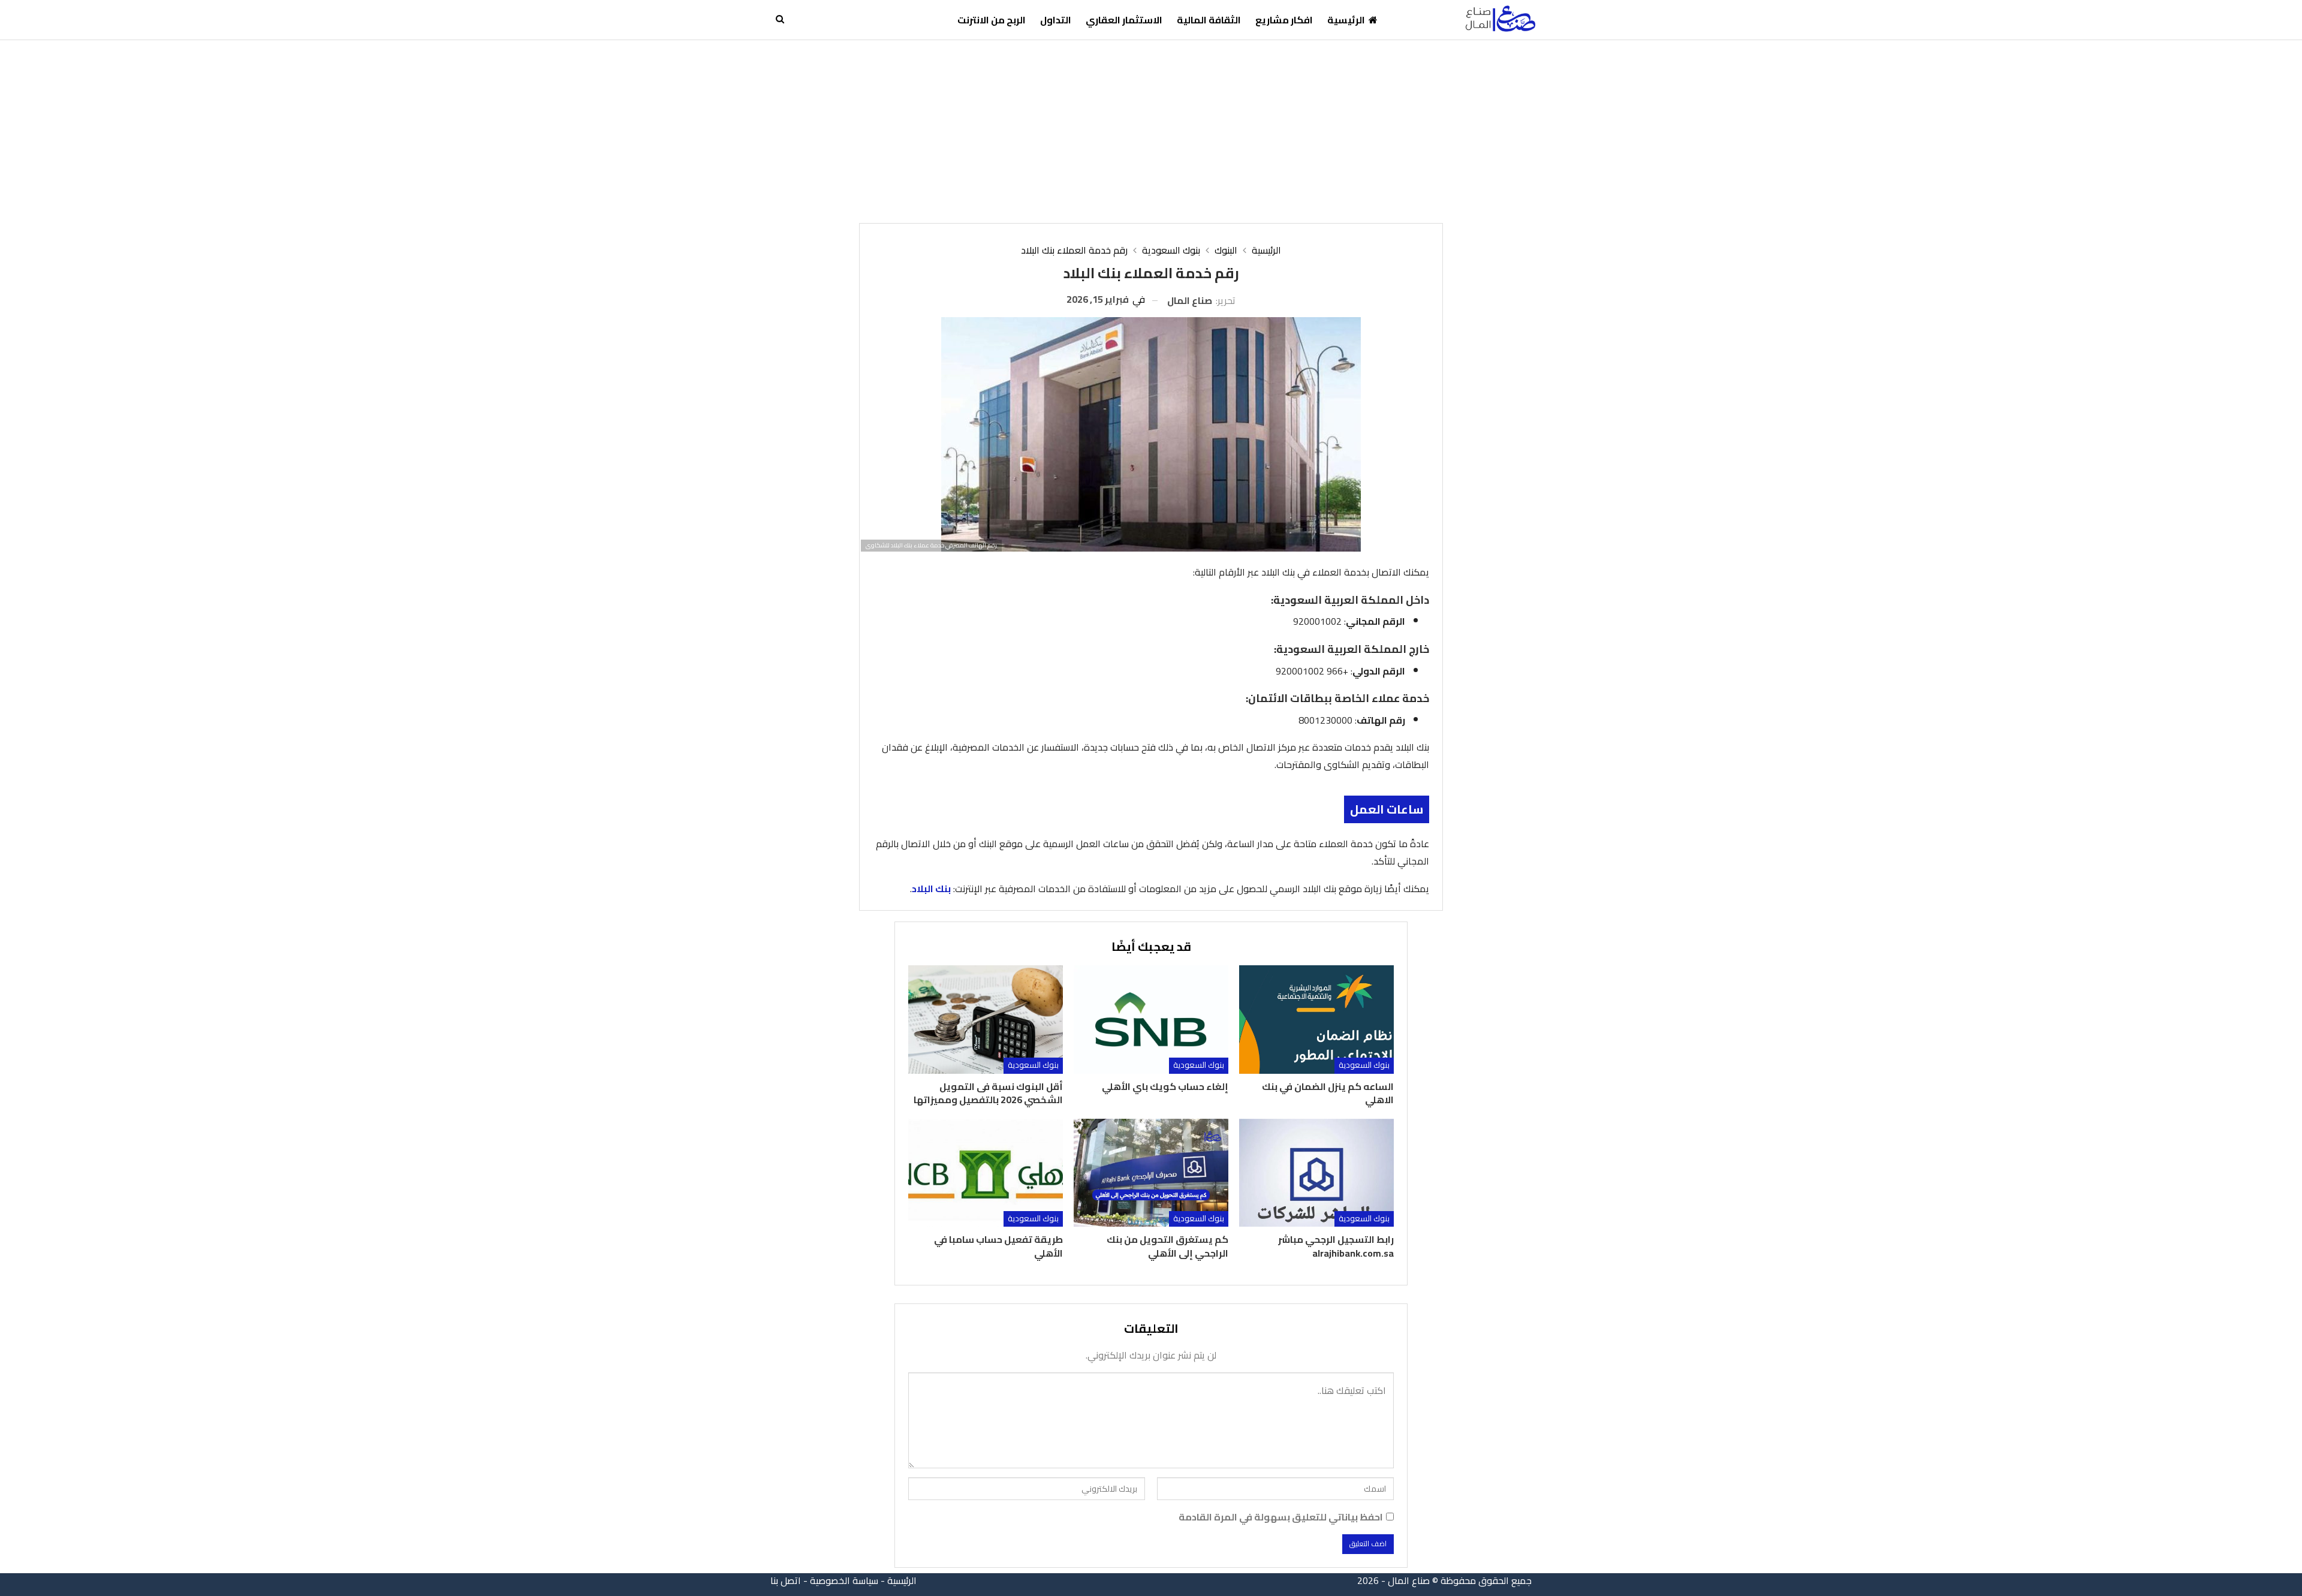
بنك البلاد (931, 889)
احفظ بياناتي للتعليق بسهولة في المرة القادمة (1281, 1517)
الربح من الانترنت (992, 20)
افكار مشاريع (1284, 20)
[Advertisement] (1151, 130)
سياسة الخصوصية (844, 1580)
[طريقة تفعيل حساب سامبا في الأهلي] (986, 1173)
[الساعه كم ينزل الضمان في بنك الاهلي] (1316, 1020)
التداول (1056, 20)
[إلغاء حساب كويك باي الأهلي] (1151, 1020)
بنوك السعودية (1364, 1065)
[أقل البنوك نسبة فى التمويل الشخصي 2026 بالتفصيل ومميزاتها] (986, 1020)
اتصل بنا (786, 1580)
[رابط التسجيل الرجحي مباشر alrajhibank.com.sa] (1316, 1173)
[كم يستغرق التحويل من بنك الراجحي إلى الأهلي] (1151, 1173)
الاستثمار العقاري (1124, 20)
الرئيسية (1346, 20)
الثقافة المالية (1209, 20)
